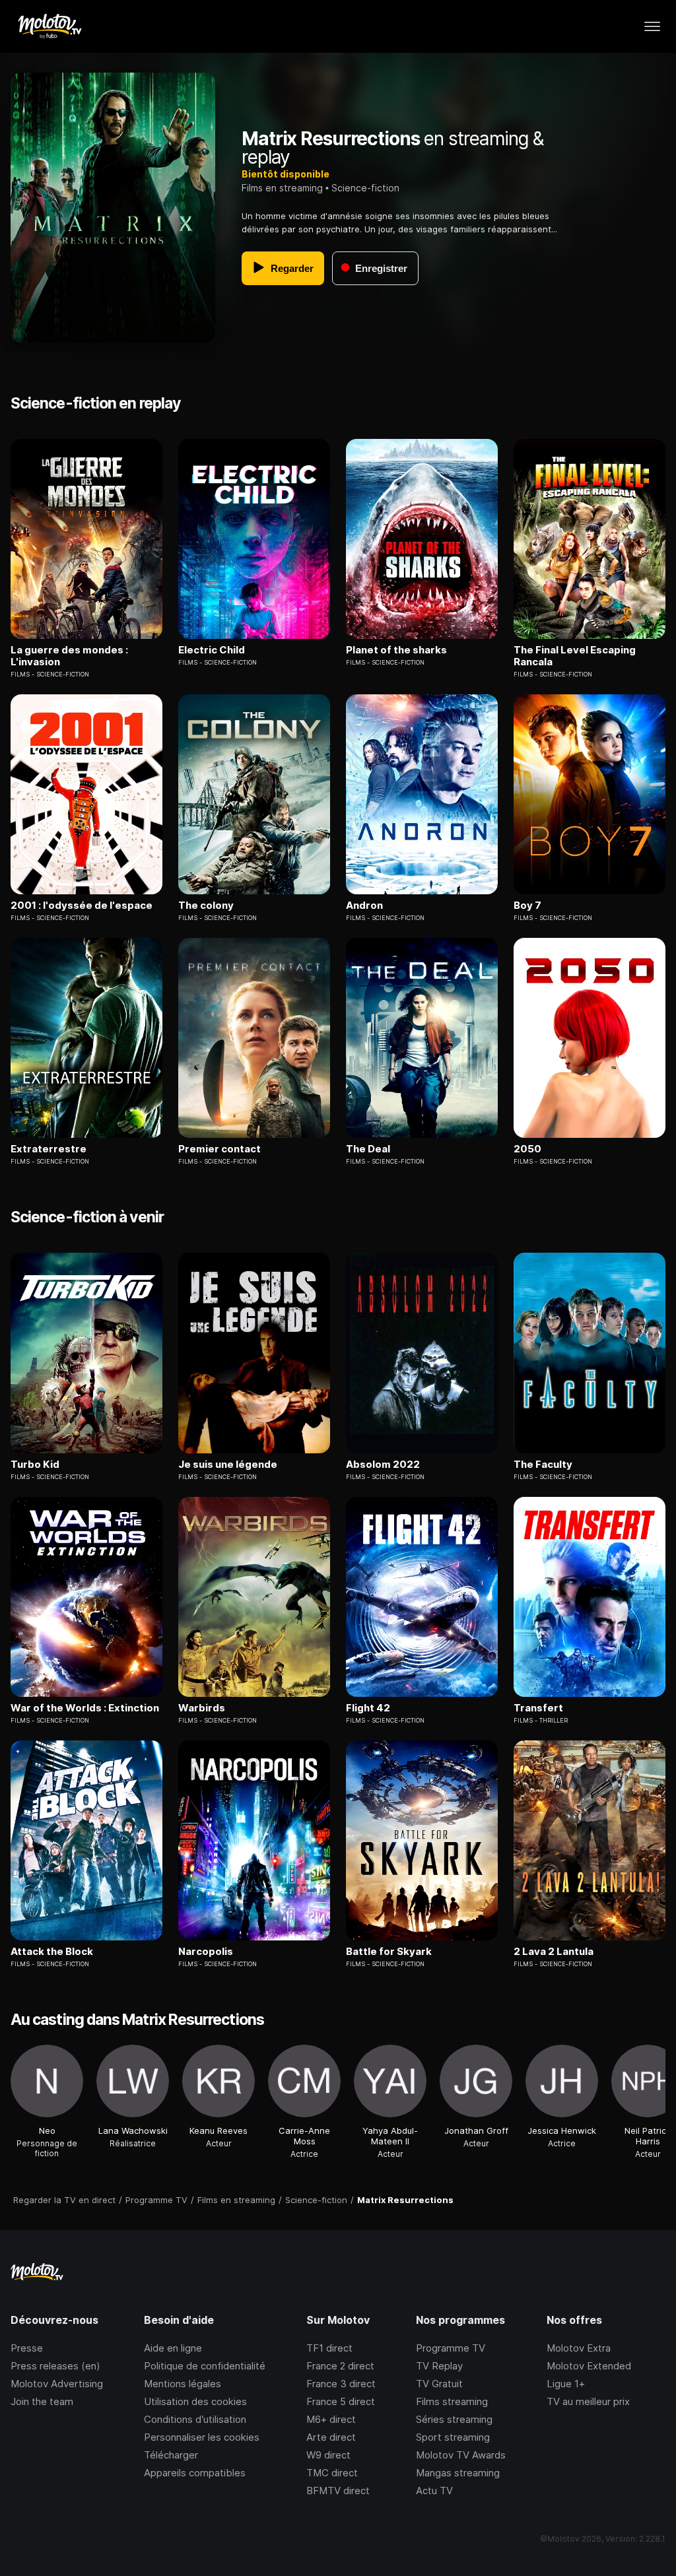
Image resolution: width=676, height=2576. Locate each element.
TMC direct (332, 2473)
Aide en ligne (173, 2348)
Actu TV (434, 2491)
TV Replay (439, 2366)
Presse (27, 2348)
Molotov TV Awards (461, 2455)
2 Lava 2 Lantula (554, 1952)
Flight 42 (368, 1708)
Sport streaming (453, 2437)
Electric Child (212, 650)
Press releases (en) (55, 2366)
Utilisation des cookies (195, 2401)
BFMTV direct (338, 2491)
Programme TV (451, 2348)
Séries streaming (454, 2419)
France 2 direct (340, 2366)
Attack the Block (52, 1952)
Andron (364, 906)
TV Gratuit (439, 2384)
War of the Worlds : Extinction (85, 1708)
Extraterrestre (49, 1149)
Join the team (42, 2401)
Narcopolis (206, 1952)
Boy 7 (527, 906)
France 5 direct (341, 2401)
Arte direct (331, 2437)
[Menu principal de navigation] (652, 26)
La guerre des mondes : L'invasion (69, 656)
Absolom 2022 (383, 1465)
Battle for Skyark (389, 1952)
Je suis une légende (228, 1465)
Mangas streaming (458, 2473)
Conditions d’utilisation (195, 2419)
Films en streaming (282, 188)
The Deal (368, 1149)
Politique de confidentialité (205, 2366)
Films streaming (452, 2401)
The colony (206, 906)
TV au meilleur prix (588, 2401)
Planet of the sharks (396, 650)
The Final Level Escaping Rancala (575, 656)
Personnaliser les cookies (202, 2437)
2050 (527, 1149)
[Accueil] (49, 26)
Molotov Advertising (57, 2384)
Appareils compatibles (195, 2473)
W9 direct (328, 2455)
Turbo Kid (35, 1465)
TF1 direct (329, 2348)
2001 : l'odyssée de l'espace (82, 906)
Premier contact (220, 1149)
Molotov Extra (579, 2348)
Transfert (538, 1708)
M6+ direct (331, 2419)
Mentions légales (183, 2384)
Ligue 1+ (566, 2384)
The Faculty (543, 1465)
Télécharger (171, 2455)
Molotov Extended (589, 2366)
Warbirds (202, 1708)
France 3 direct (341, 2384)
